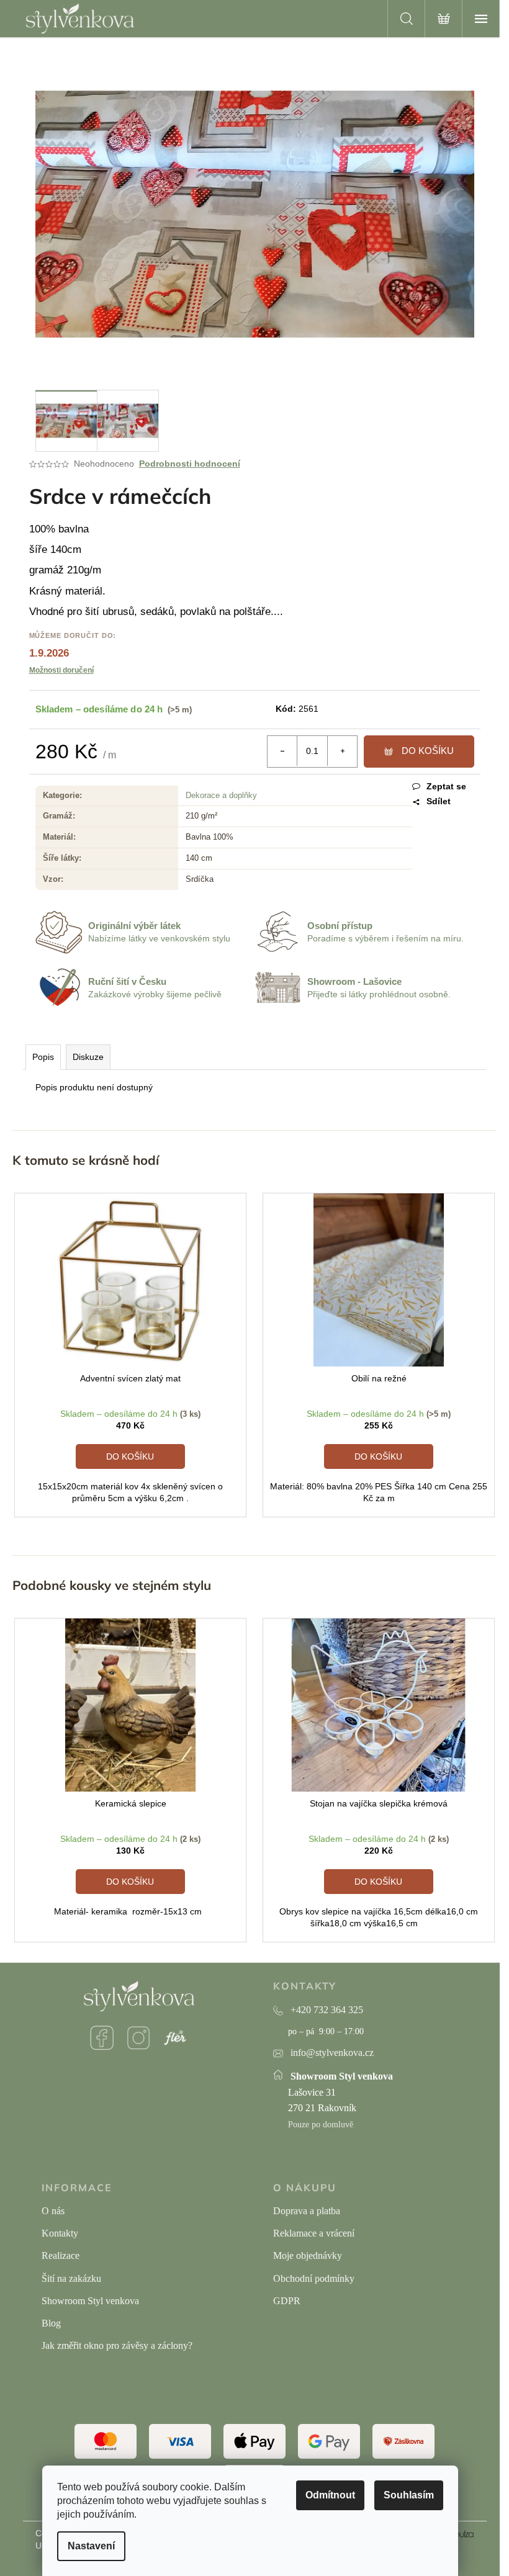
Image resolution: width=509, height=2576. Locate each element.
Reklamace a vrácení (314, 2233)
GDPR (287, 2301)
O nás (53, 2211)
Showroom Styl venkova (90, 2301)
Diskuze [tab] (88, 1057)
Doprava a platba (307, 2211)
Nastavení (91, 2546)
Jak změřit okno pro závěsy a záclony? (117, 2345)
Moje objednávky (308, 2255)
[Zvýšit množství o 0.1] (342, 751)
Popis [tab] (43, 1057)
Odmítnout (330, 2495)
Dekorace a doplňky (221, 795)
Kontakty (60, 2233)
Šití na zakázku (71, 2278)
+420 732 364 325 (327, 2010)
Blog (51, 2323)
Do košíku (428, 751)
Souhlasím (409, 2495)
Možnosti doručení (61, 670)
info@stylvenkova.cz (332, 2053)
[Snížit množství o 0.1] (282, 751)
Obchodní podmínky (314, 2278)
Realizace (61, 2255)
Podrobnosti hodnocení (190, 464)
